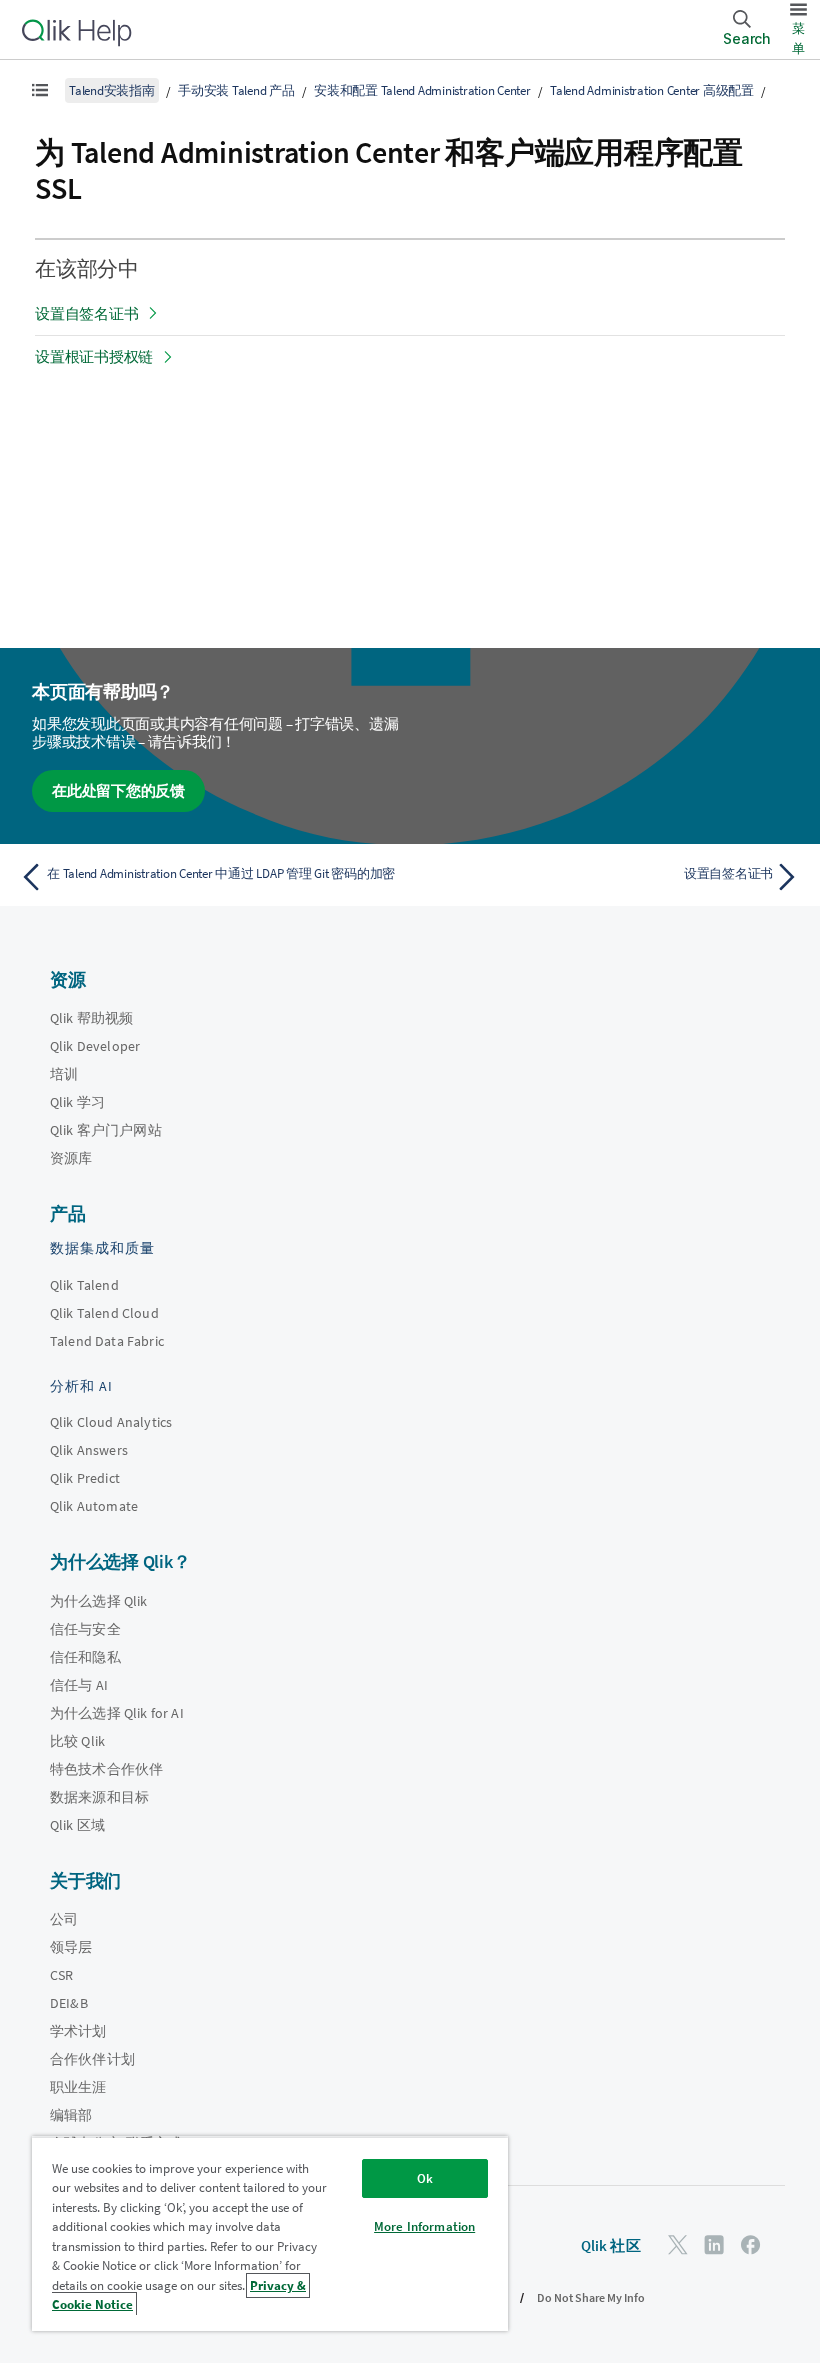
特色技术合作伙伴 (106, 1769)
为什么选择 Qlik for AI (117, 1713)
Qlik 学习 (77, 1102)
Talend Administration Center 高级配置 (652, 90)
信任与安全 (85, 1629)
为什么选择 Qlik (99, 1601)
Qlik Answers (89, 1450)
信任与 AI (79, 1685)
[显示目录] (40, 90)
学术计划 (78, 2031)
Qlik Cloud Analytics (111, 1422)
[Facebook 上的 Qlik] (751, 2244)
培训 (64, 1074)
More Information (424, 2226)
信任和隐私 (85, 1657)
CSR (61, 1975)
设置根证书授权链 (94, 356)
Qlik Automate (94, 1506)
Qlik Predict (85, 1478)
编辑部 (71, 2115)
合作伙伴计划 (92, 2059)
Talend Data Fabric (107, 1341)
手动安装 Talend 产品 (236, 90)
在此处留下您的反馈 (118, 790)
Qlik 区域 (77, 1825)
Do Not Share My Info (591, 2297)
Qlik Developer (95, 1046)
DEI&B (69, 2003)
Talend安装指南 (112, 90)
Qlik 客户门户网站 (106, 1130)
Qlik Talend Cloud (104, 1313)
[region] (270, 2233)
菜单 (798, 38)
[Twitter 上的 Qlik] (678, 2244)
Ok (425, 2178)
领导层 (71, 1947)
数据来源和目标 (99, 1797)
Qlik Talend (84, 1285)
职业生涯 (78, 2087)
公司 (64, 1919)
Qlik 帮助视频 (91, 1018)
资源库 (71, 1158)
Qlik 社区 (611, 2245)
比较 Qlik (77, 1741)
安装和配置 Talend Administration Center (422, 90)
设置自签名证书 (86, 313)
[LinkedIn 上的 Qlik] (714, 2244)
